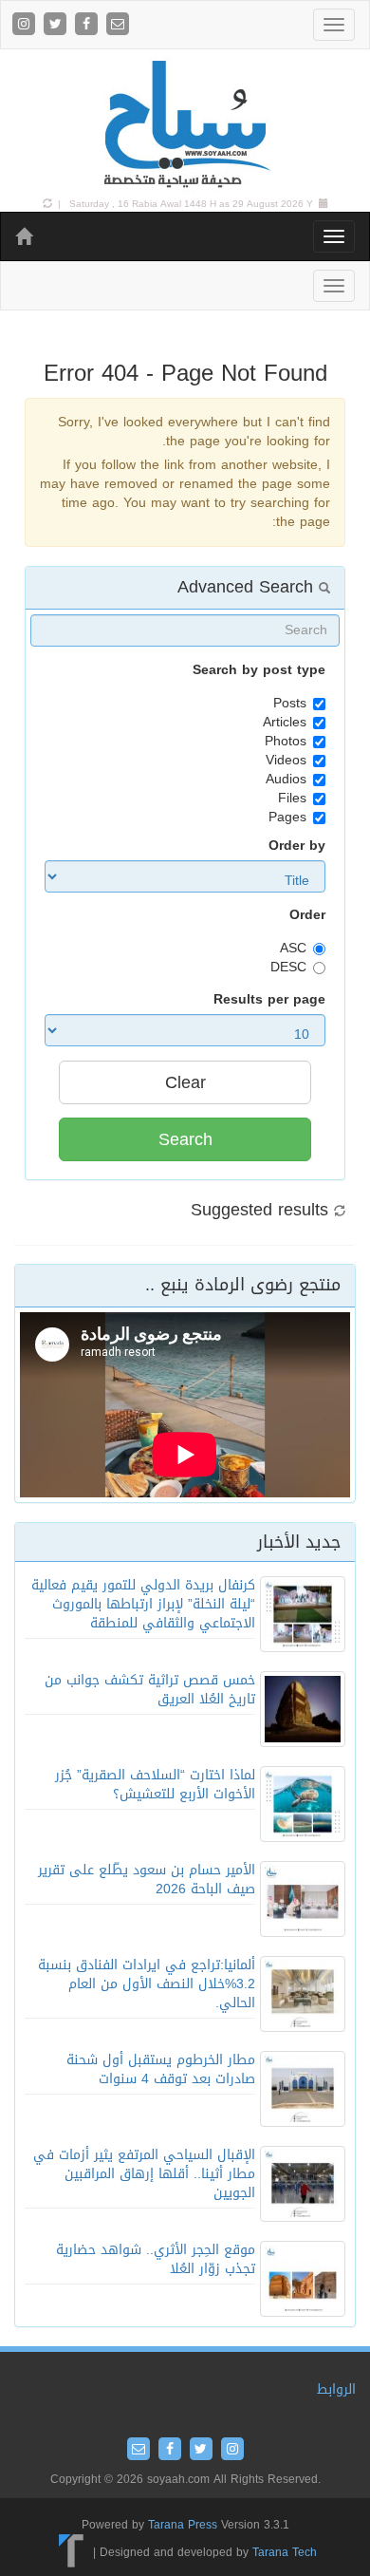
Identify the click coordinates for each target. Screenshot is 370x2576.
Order (307, 915)
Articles (285, 723)
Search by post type (259, 670)
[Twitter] (57, 25)
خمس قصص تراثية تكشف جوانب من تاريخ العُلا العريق (150, 1690)
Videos (286, 761)
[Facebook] (89, 25)
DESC (288, 968)
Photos (286, 742)
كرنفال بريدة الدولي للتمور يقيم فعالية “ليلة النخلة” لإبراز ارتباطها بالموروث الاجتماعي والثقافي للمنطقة (143, 1604)
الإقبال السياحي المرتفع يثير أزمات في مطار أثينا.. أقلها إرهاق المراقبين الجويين (144, 2174)
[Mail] (118, 25)
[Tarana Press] (72, 2552)
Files (292, 799)
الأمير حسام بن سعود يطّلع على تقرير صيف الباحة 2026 (147, 1880)
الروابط (336, 2389)
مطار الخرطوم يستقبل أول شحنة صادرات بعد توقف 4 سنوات (161, 2069)
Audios (286, 780)
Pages (287, 818)
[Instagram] (26, 25)
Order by (297, 846)
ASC (293, 949)
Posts (290, 704)
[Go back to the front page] (185, 125)
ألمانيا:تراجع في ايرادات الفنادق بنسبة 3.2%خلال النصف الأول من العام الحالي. (147, 1984)
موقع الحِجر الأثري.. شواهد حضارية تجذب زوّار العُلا (156, 2259)
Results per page (269, 1000)
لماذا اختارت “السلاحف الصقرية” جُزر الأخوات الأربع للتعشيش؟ (155, 1785)
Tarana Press (183, 2525)
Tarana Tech (285, 2552)
